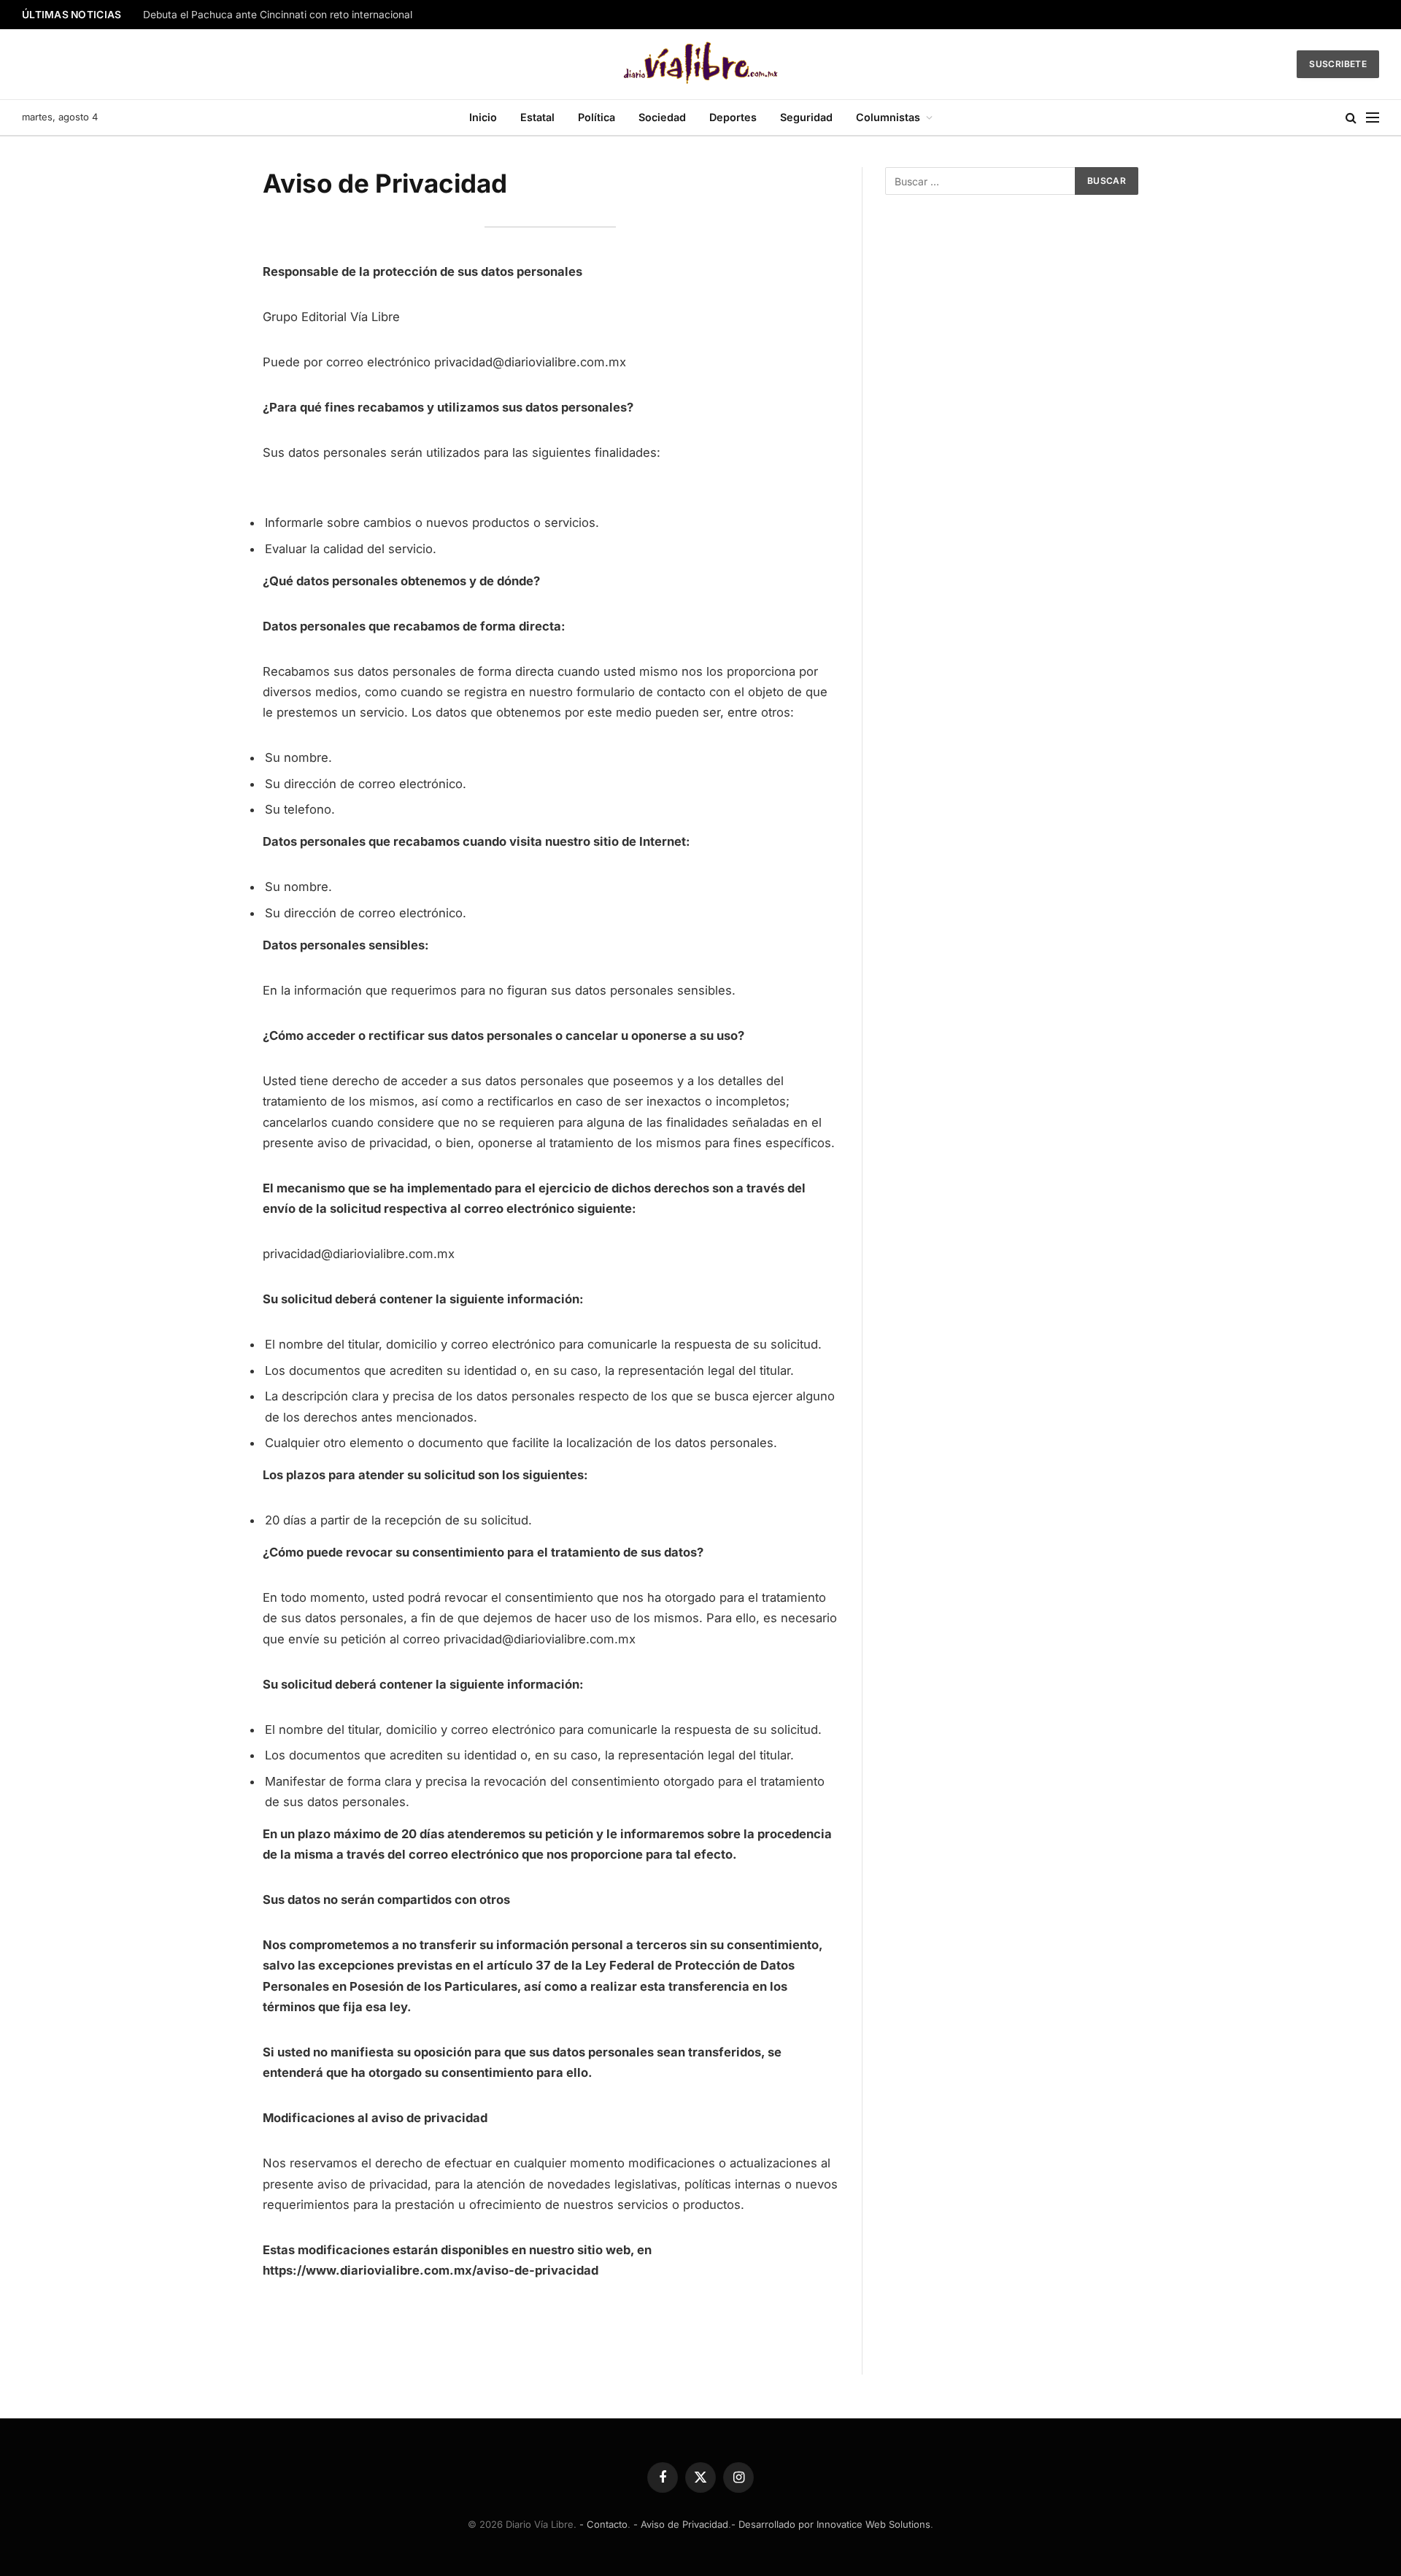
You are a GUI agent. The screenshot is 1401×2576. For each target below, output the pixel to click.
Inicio (483, 117)
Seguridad (806, 117)
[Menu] (1373, 118)
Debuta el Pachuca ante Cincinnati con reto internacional (278, 15)
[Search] (1351, 118)
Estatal (537, 117)
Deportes (733, 117)
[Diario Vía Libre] (701, 64)
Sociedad (662, 117)
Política (597, 117)
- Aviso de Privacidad (681, 2524)
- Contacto (603, 2524)
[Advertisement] (1012, 330)
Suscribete (1338, 64)
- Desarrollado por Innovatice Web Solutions (831, 2524)
